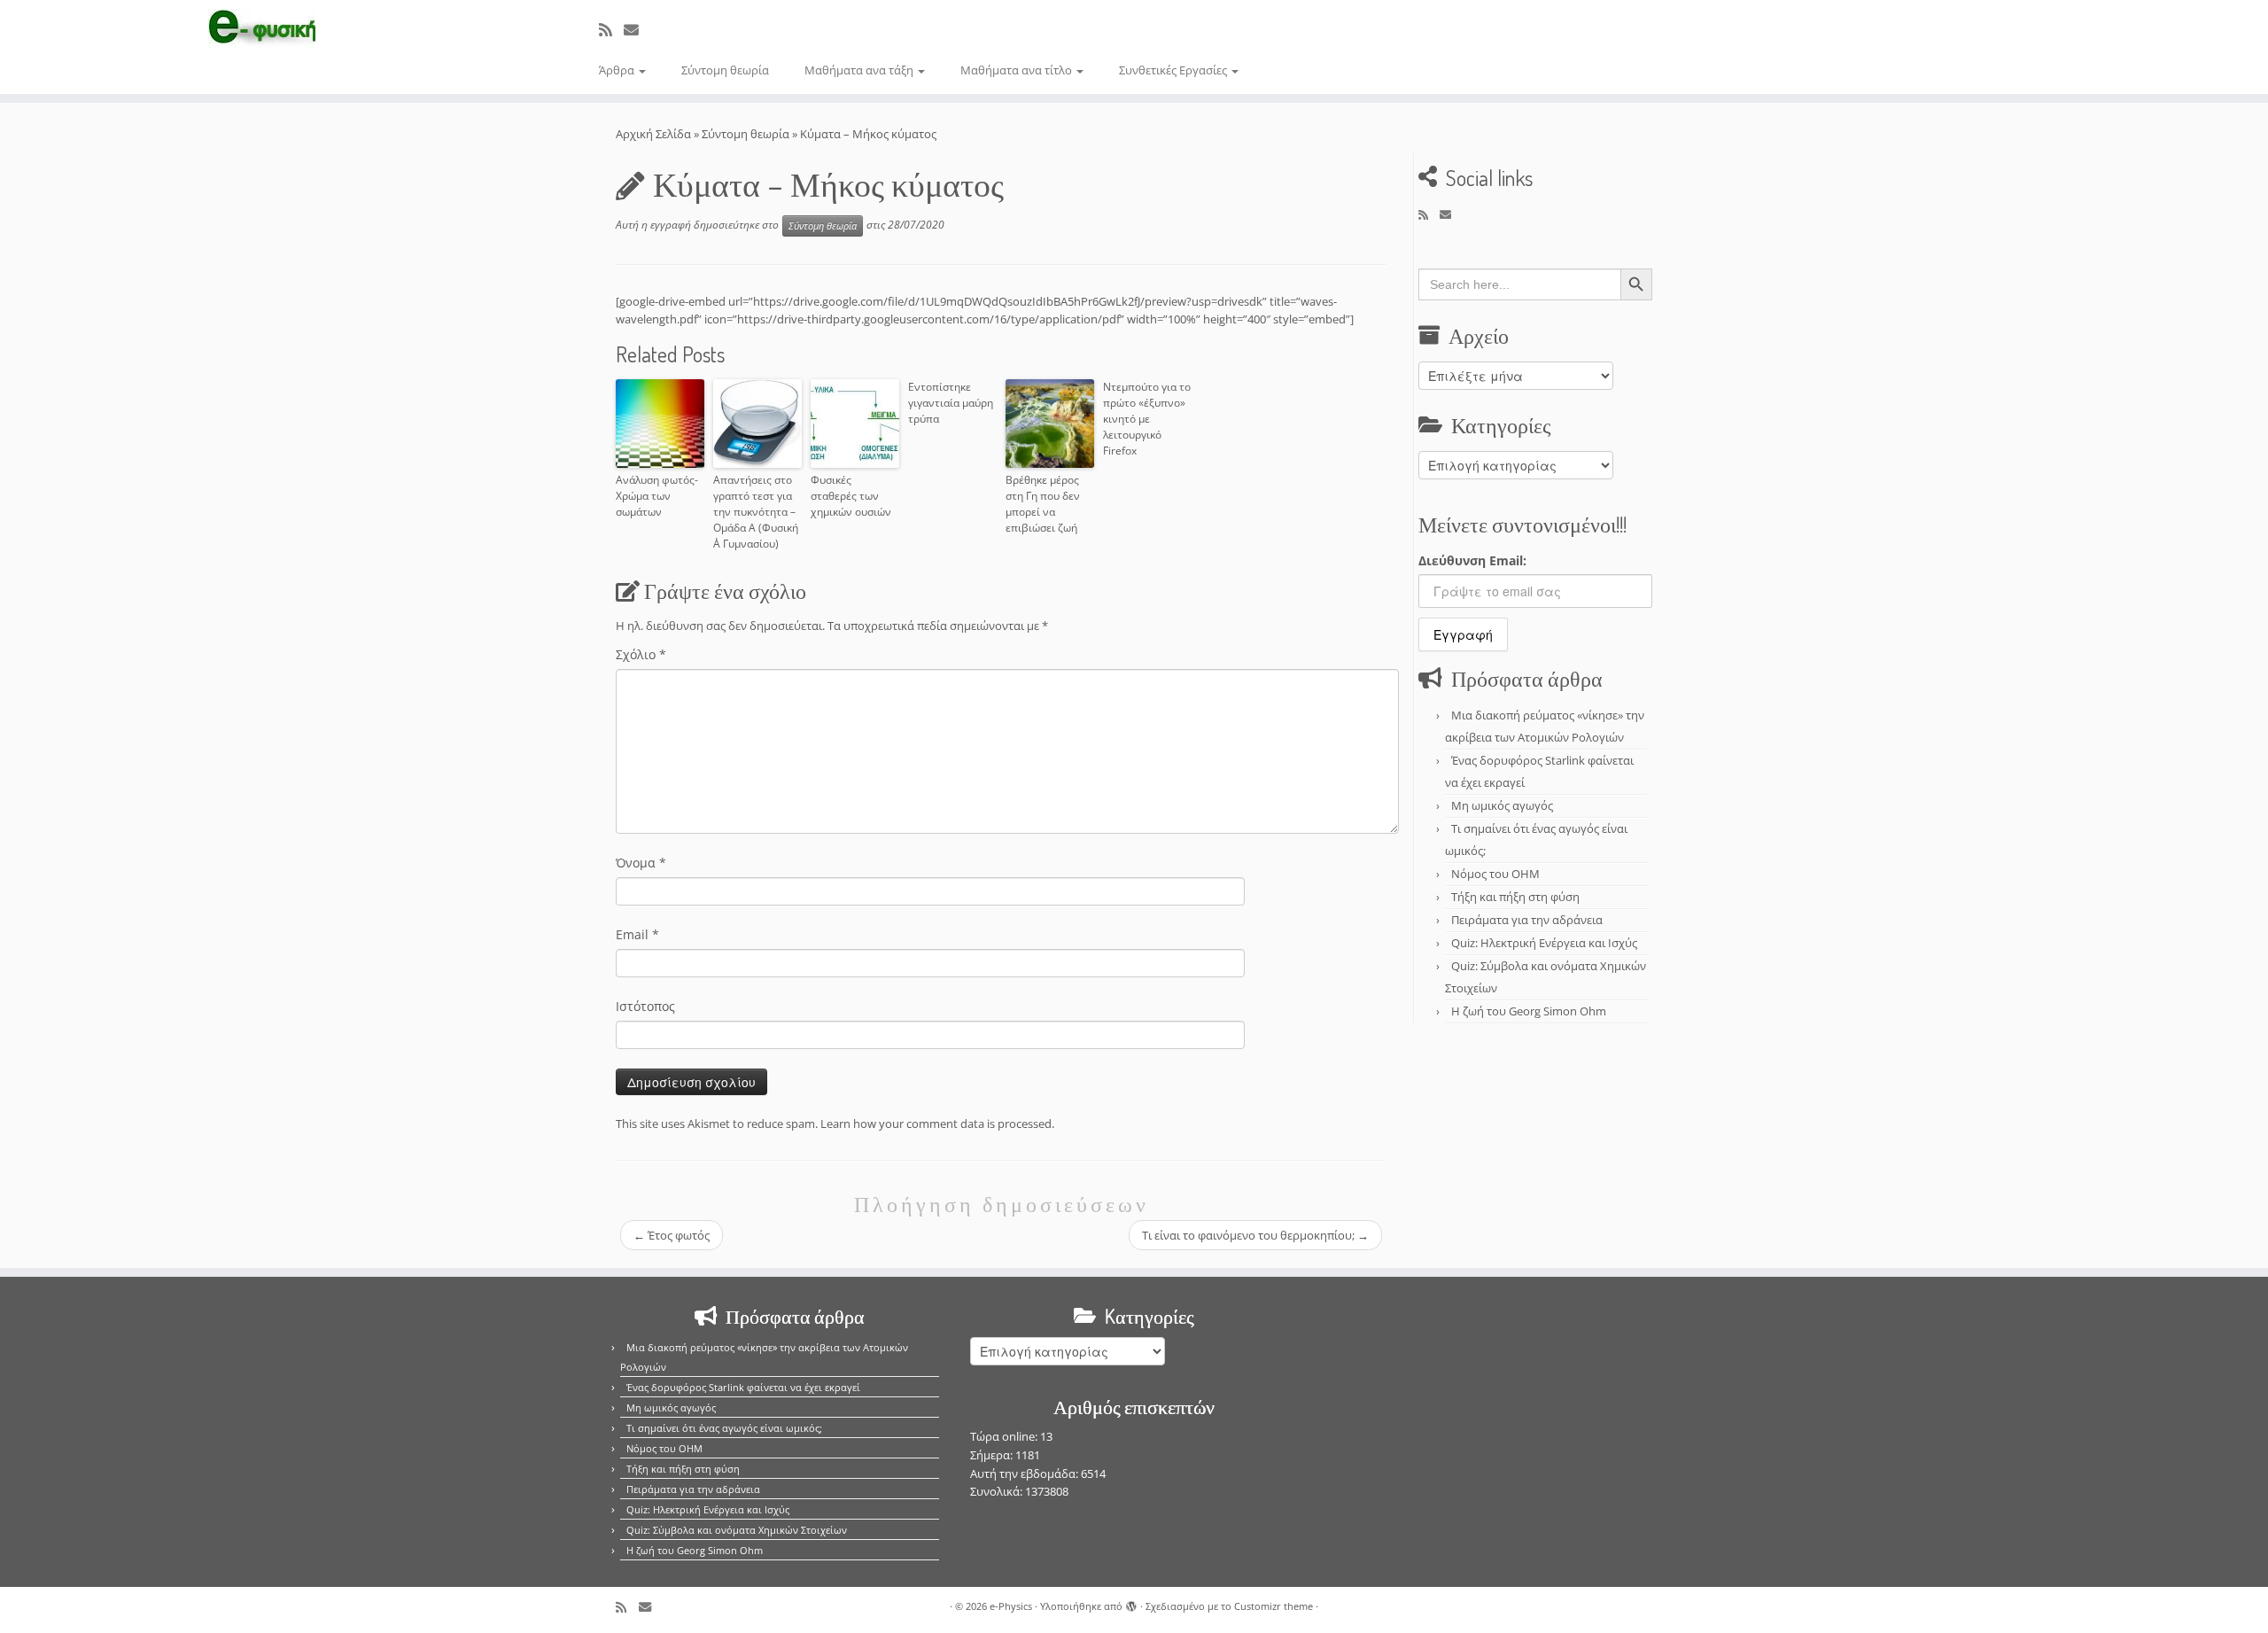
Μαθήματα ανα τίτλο (1017, 70)
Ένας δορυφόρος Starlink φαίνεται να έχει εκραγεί (743, 1387)
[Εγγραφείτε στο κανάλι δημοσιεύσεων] (611, 30)
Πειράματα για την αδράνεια (1527, 920)
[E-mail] (637, 30)
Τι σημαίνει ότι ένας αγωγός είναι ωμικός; (724, 1428)
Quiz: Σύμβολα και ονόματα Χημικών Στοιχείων (737, 1530)
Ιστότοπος (645, 1006)
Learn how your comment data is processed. (937, 1124)
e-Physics (1011, 1606)
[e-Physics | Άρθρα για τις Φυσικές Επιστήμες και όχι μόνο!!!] (262, 29)
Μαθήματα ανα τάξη (860, 70)
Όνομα (641, 863)
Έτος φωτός (672, 1235)
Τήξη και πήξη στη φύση (1515, 897)
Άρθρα (618, 70)
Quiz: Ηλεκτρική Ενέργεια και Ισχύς (1544, 943)
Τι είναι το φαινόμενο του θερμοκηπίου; (1255, 1235)
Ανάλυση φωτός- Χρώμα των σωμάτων (657, 496)
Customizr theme (1274, 1606)
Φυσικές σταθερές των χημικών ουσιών (851, 496)
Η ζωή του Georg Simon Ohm (1529, 1011)
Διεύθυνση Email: (1472, 560)
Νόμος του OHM (1495, 874)
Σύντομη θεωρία (725, 70)
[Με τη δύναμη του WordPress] (1131, 1603)
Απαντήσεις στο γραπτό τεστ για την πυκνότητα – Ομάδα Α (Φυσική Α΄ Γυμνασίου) (756, 512)
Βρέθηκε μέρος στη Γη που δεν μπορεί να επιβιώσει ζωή (1043, 504)
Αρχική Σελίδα (655, 134)
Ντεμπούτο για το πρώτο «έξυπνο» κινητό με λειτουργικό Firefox (1147, 419)
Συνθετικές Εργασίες (1174, 70)
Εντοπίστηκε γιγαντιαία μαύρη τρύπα (951, 403)
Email (637, 934)
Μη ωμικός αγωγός (1502, 805)
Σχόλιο (641, 654)
